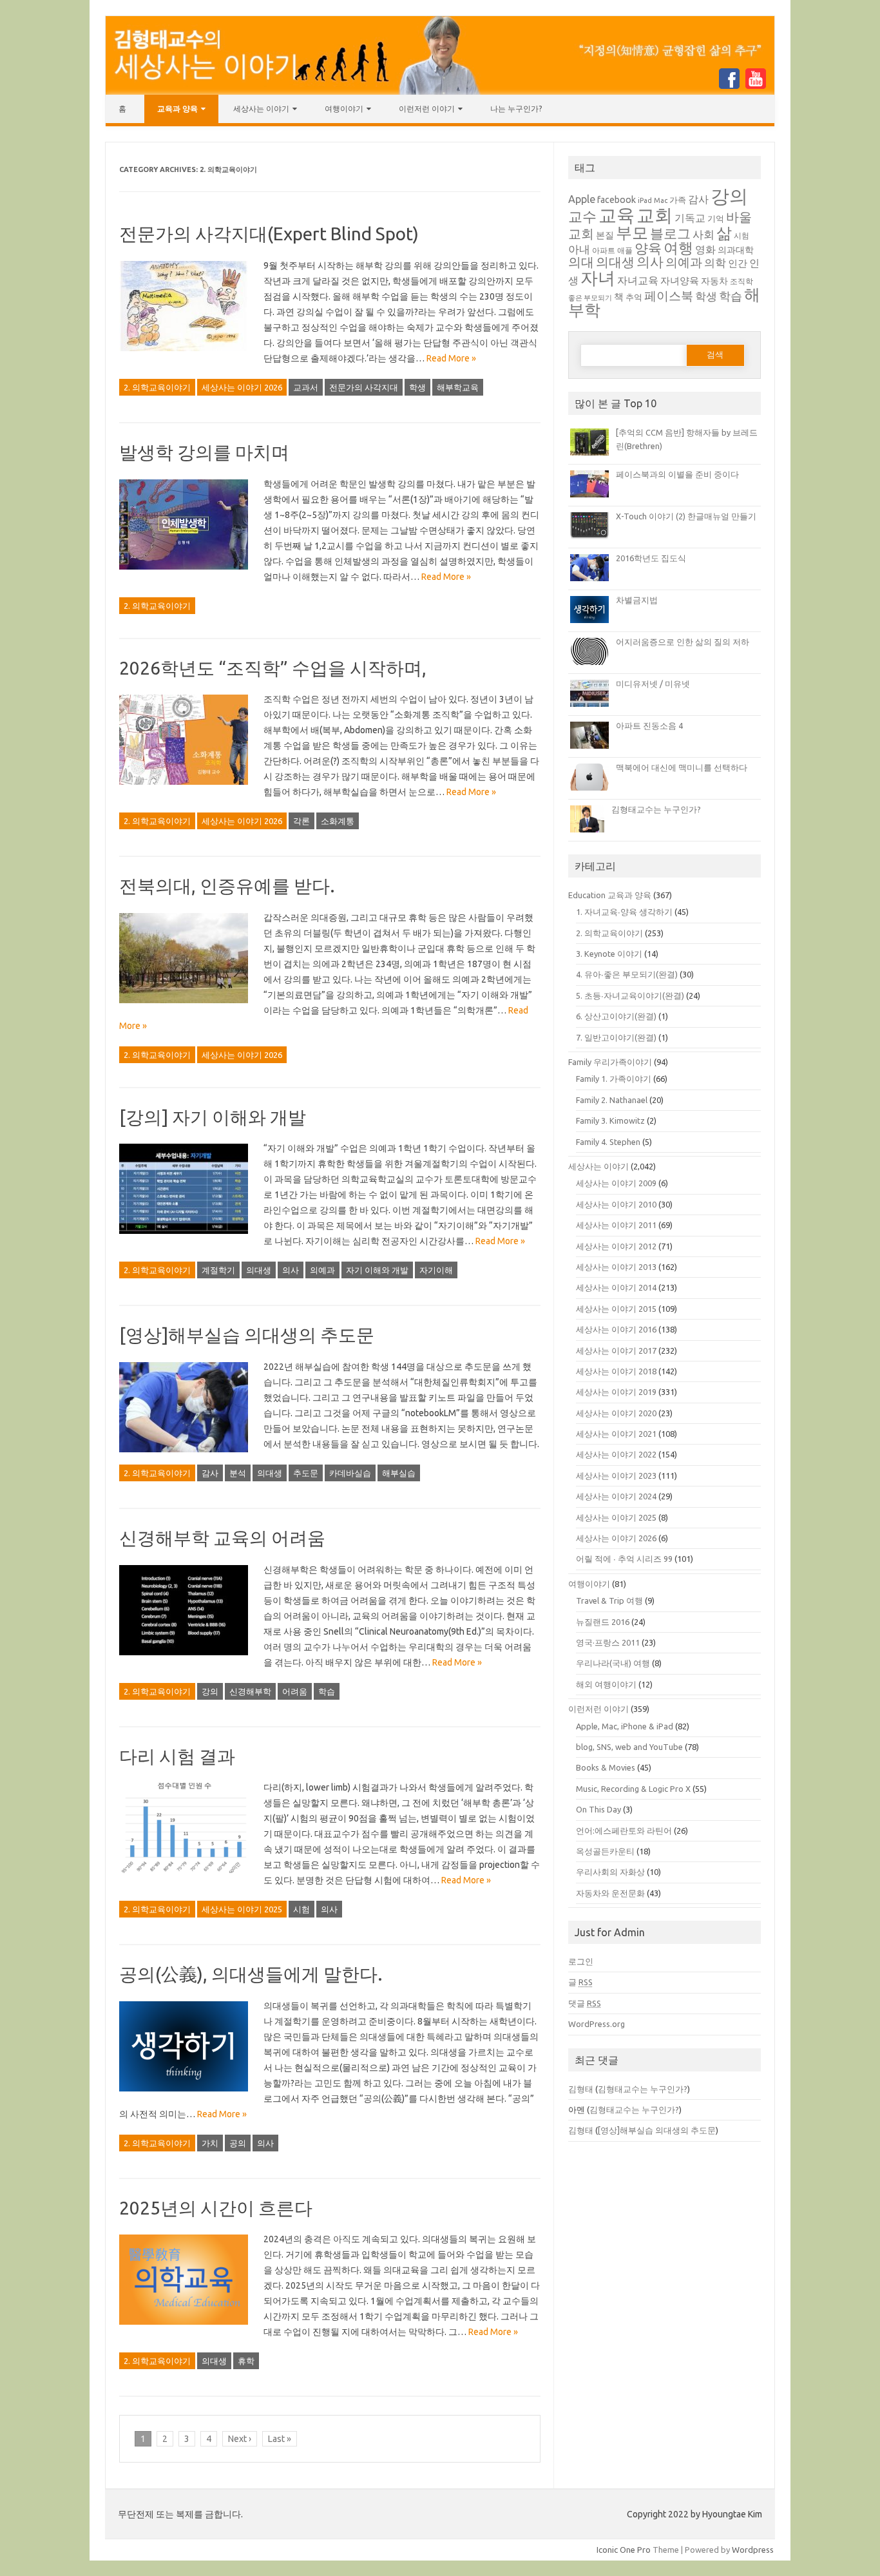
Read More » (451, 358)
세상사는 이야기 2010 (616, 1204)
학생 (417, 387)
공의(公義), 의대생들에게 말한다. (251, 1974)
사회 (703, 234)
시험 (301, 1909)
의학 (715, 263)
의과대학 (736, 250)
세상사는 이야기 (261, 109)
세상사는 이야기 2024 (616, 1496)
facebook (617, 200)
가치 (210, 2143)
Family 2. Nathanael (612, 1100)
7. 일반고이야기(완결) (616, 1037)
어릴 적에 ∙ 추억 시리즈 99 (624, 1559)
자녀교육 (638, 280)
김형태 (581, 2089)
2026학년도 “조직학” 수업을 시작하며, (273, 668)
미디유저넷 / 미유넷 (653, 684)
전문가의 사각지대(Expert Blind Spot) (269, 234)
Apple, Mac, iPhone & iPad (625, 1726)
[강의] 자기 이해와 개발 (213, 1117)
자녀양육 (680, 281)
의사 (291, 1270)
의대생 (259, 1270)
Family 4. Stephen (608, 1142)
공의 (238, 2143)
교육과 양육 (177, 109)
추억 (634, 297)
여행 (678, 247)
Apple (582, 199)
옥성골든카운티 (605, 1851)
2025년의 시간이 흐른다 (216, 2208)
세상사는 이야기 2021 (616, 1434)
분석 (238, 1473)
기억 (716, 218)
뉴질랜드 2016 (603, 1622)
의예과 (322, 1270)
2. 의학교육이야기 (157, 387)
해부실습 (399, 1473)
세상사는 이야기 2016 (616, 1329)
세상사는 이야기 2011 (616, 1225)
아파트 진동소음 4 (649, 726)
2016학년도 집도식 (651, 558)
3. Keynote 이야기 (609, 954)
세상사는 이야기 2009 (616, 1183)
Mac (661, 200)
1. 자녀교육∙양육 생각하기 (624, 912)
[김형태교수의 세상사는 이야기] (440, 91)
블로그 (670, 234)
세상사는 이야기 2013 (616, 1267)
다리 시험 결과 (177, 1756)
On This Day (598, 1809)
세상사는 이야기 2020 (616, 1413)
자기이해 (436, 1270)
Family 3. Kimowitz (610, 1120)
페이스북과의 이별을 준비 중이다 (677, 474)
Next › (240, 2439)
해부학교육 (458, 387)
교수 (582, 216)
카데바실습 (350, 1473)
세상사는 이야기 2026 (242, 387)
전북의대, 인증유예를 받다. (227, 886)
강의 (210, 1691)
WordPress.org (597, 2024)
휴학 (246, 2361)
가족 (678, 200)
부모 (632, 232)
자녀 (598, 278)
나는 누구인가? (516, 109)
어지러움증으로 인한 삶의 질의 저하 (683, 642)
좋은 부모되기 (590, 298)
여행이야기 (344, 109)
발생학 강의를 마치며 (204, 452)
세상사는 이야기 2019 (616, 1392)
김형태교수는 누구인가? (656, 809)
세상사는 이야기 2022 (616, 1454)
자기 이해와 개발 (377, 1270)
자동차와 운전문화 (610, 1893)
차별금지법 (637, 600)
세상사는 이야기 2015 (616, 1309)
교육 (617, 215)
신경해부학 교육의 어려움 (222, 1538)
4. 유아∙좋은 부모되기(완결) (627, 974)
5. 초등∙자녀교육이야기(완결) (630, 995)
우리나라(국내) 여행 (613, 1663)
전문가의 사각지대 (364, 387)
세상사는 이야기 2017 (616, 1350)
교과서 (306, 387)
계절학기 (218, 1270)
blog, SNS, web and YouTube (629, 1747)
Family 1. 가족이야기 (614, 1079)
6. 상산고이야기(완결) (616, 1016)
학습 (327, 1691)
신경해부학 (250, 1691)
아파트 (604, 250)
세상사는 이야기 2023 (616, 1475)
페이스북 (669, 296)
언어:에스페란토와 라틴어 (624, 1831)
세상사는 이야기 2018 (616, 1371)
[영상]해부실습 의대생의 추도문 (247, 1335)
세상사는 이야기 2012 (616, 1246)
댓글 (585, 2003)
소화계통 (338, 821)
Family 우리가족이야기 (610, 1062)
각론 (301, 821)
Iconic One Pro (624, 2550)
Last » (280, 2439)
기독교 (690, 218)
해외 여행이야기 (606, 1684)
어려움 (295, 1691)
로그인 (581, 1961)
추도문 (306, 1473)
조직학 (741, 281)
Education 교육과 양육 (610, 895)
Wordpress (753, 2550)
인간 (738, 263)
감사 (210, 1473)
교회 (655, 215)
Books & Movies (606, 1767)
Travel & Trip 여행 (609, 1600)
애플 (625, 250)
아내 (579, 249)
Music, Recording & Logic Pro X (633, 1789)
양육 (648, 248)
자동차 (714, 281)
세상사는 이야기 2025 (242, 1909)
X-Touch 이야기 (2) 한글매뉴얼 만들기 (686, 516)
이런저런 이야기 (427, 109)
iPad (645, 200)
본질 (605, 235)
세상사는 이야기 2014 (616, 1287)
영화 (705, 249)
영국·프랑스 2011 (608, 1642)
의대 (581, 262)
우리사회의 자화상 (610, 1872)
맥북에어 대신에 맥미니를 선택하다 (682, 767)
